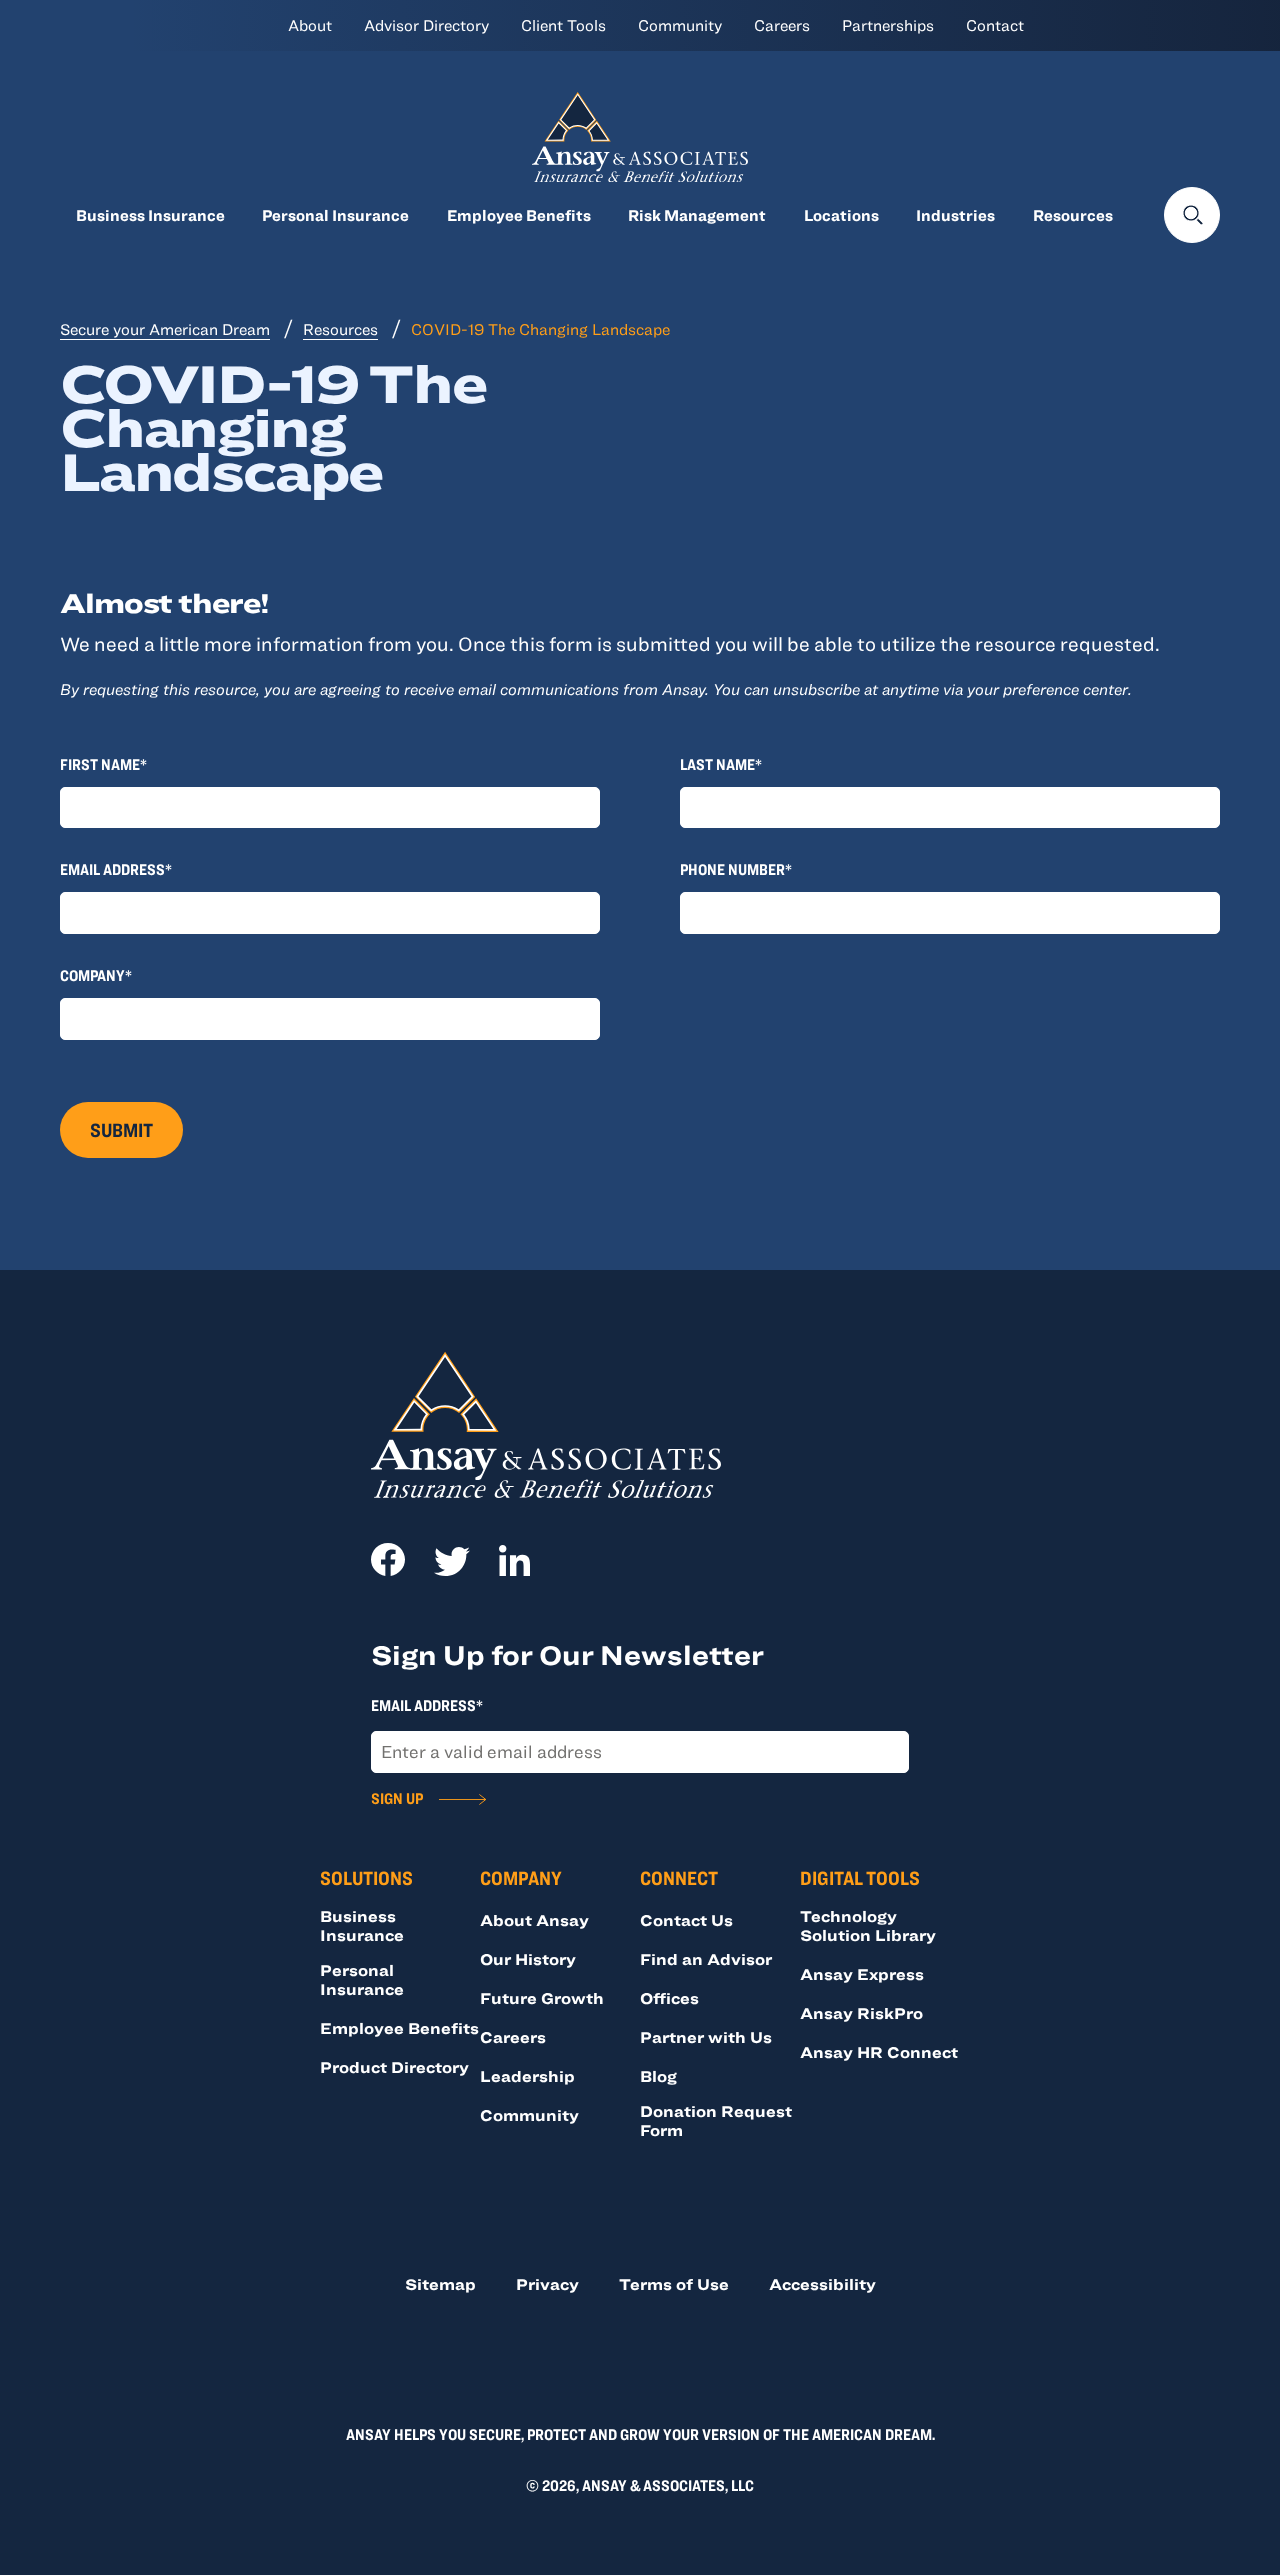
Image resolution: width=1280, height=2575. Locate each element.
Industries (955, 215)
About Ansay (534, 1920)
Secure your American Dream (165, 329)
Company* (96, 975)
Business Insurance (150, 215)
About (310, 25)
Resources (1073, 215)
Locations (841, 215)
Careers (782, 25)
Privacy (547, 2284)
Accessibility (822, 2284)
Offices (669, 1998)
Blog (658, 2076)
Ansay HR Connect (879, 2052)
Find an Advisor (706, 1959)
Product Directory (394, 2067)
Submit (121, 1129)
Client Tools (563, 25)
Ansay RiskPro (861, 2013)
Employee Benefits (519, 215)
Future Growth (542, 1998)
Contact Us (686, 1920)
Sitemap (440, 2284)
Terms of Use (674, 2284)
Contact (995, 25)
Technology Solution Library (868, 1925)
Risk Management (697, 215)
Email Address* (116, 869)
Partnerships (888, 25)
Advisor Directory (426, 25)
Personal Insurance (335, 215)
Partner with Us (706, 2037)
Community (680, 25)
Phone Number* (736, 869)
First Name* (103, 764)
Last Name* (721, 764)
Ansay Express (862, 1974)
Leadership (527, 2076)
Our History (528, 1959)
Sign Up (397, 1798)
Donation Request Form (716, 2120)
